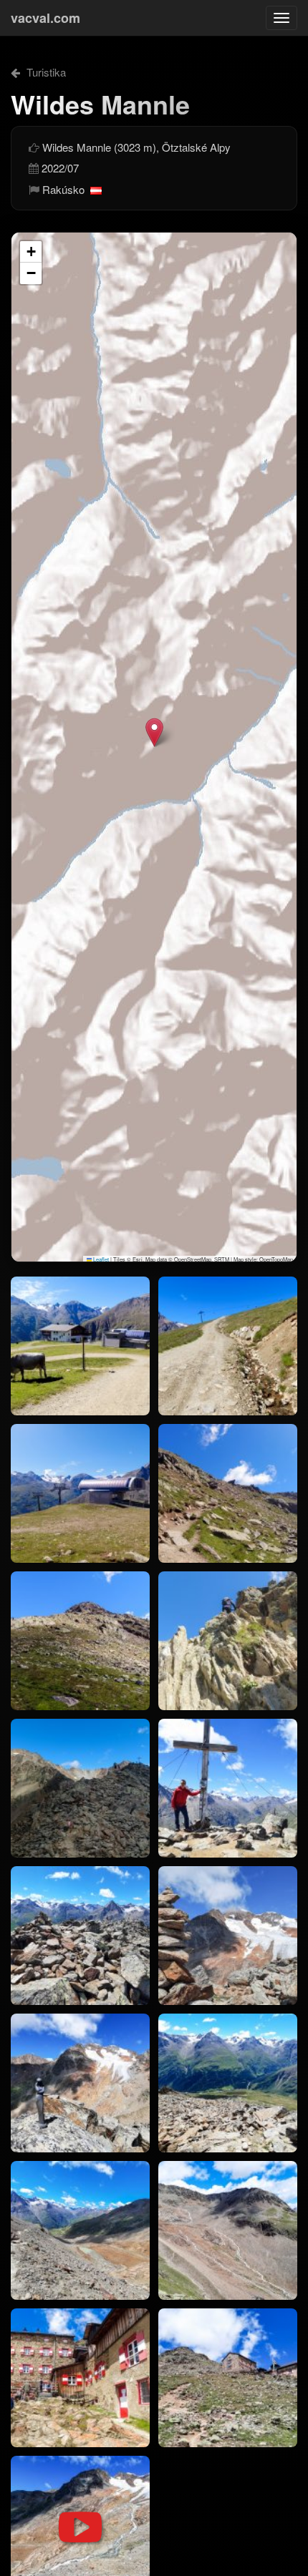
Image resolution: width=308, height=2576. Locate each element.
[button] (154, 732)
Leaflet (100, 1259)
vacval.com (45, 18)
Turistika (45, 72)
